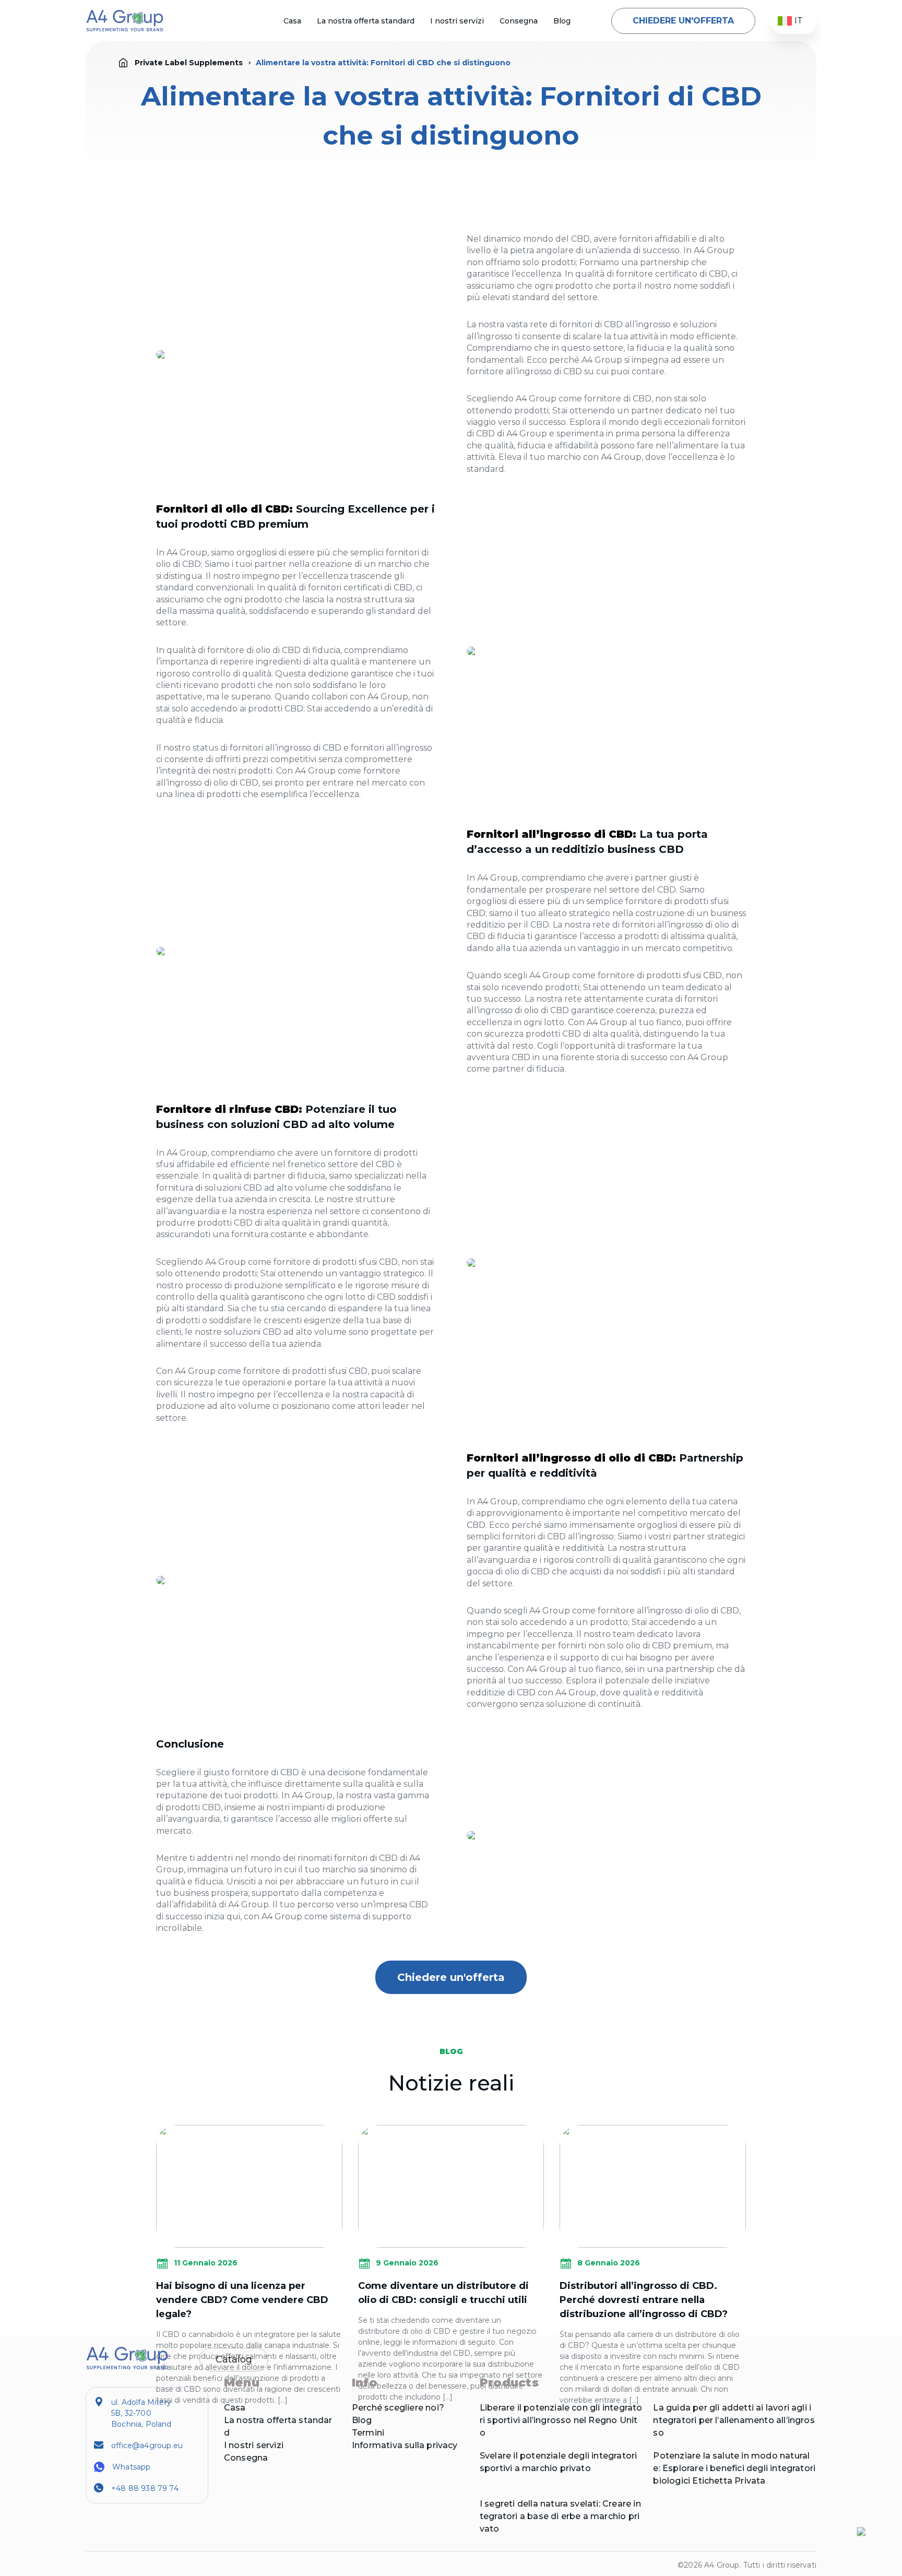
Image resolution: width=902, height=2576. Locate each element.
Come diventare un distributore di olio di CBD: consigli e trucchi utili (443, 2293)
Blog (562, 21)
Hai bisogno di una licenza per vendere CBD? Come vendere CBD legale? (242, 2300)
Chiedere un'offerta (683, 21)
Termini (368, 2433)
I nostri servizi (457, 21)
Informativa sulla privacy (405, 2445)
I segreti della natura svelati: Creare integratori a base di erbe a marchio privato (560, 2516)
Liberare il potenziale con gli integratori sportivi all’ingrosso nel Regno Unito (561, 2420)
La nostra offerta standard (366, 21)
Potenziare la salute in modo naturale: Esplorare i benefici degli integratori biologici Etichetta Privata (734, 2468)
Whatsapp (131, 2467)
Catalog (234, 2359)
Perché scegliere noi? (398, 2408)
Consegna (519, 21)
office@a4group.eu (147, 2446)
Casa (292, 21)
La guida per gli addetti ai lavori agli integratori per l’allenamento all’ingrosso (734, 2420)
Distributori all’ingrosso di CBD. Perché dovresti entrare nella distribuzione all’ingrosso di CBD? (644, 2300)
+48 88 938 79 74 (145, 2488)
